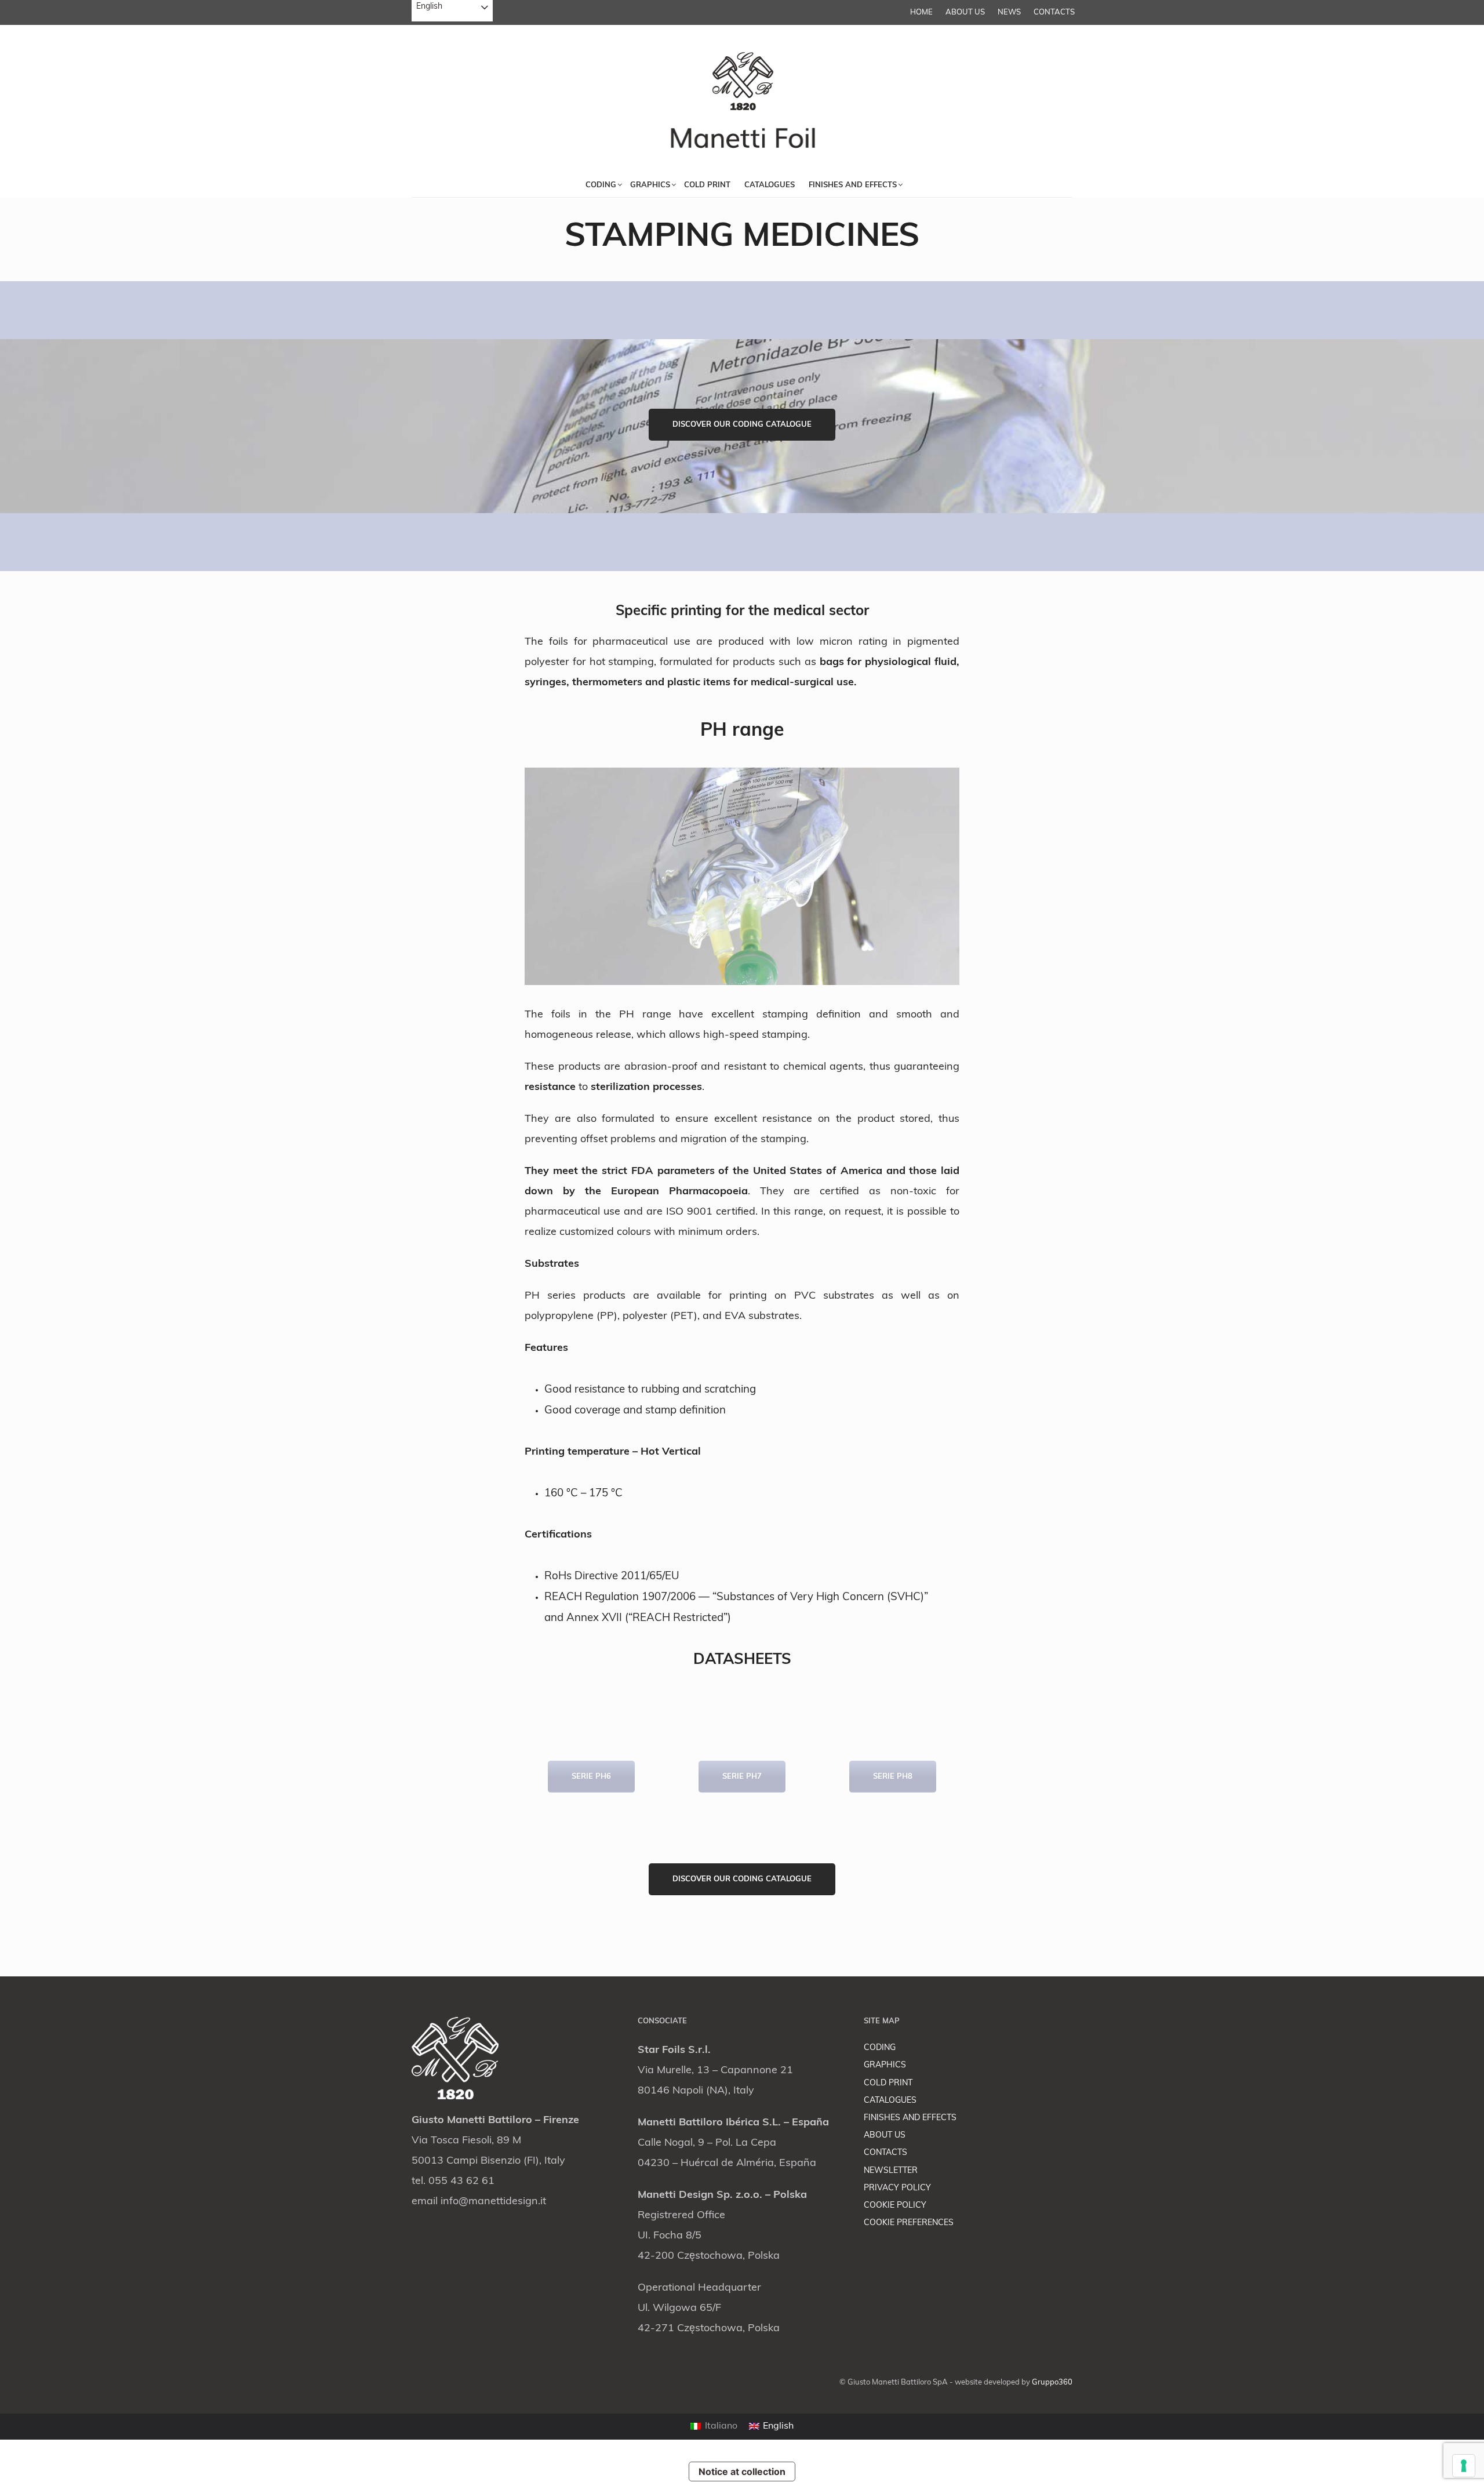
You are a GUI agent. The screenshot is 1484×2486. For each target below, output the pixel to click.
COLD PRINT (888, 2083)
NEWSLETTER (891, 2171)
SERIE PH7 (742, 1777)
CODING (880, 2048)
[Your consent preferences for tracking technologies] (1464, 2466)
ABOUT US (965, 12)
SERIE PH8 (893, 1777)
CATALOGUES (890, 2101)
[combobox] (452, 11)
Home (921, 12)
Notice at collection (742, 2472)
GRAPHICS (885, 2065)
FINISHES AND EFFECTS (910, 2118)
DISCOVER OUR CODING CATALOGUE (742, 425)
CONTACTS (1054, 12)
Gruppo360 (1052, 2383)
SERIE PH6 (591, 1777)
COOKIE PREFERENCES (909, 2223)
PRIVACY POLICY (897, 2188)
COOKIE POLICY (895, 2206)
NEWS (1009, 12)
